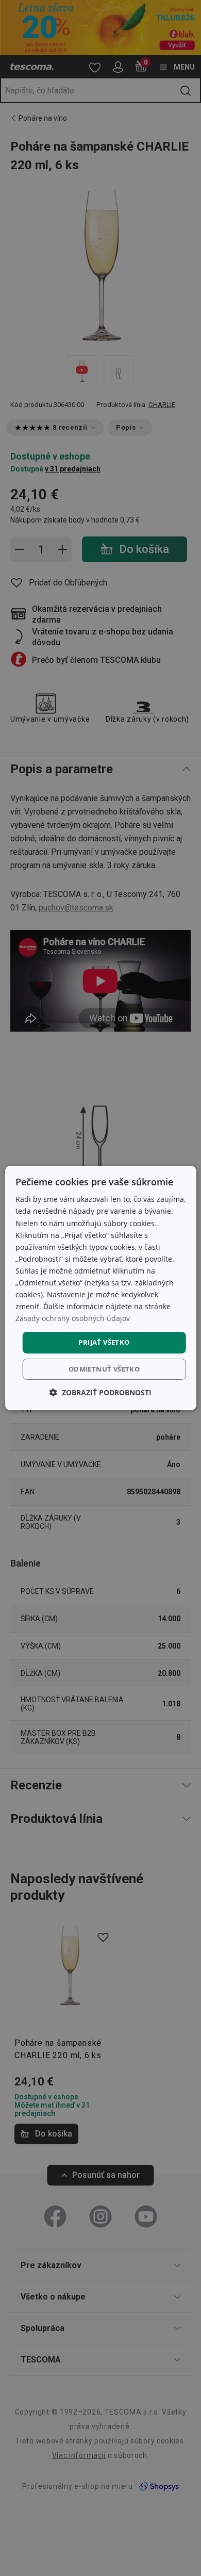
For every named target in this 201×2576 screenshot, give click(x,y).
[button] (100, 1392)
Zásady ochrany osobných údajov (73, 1318)
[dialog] (101, 1288)
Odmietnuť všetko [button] (104, 1369)
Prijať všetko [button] (104, 1342)
